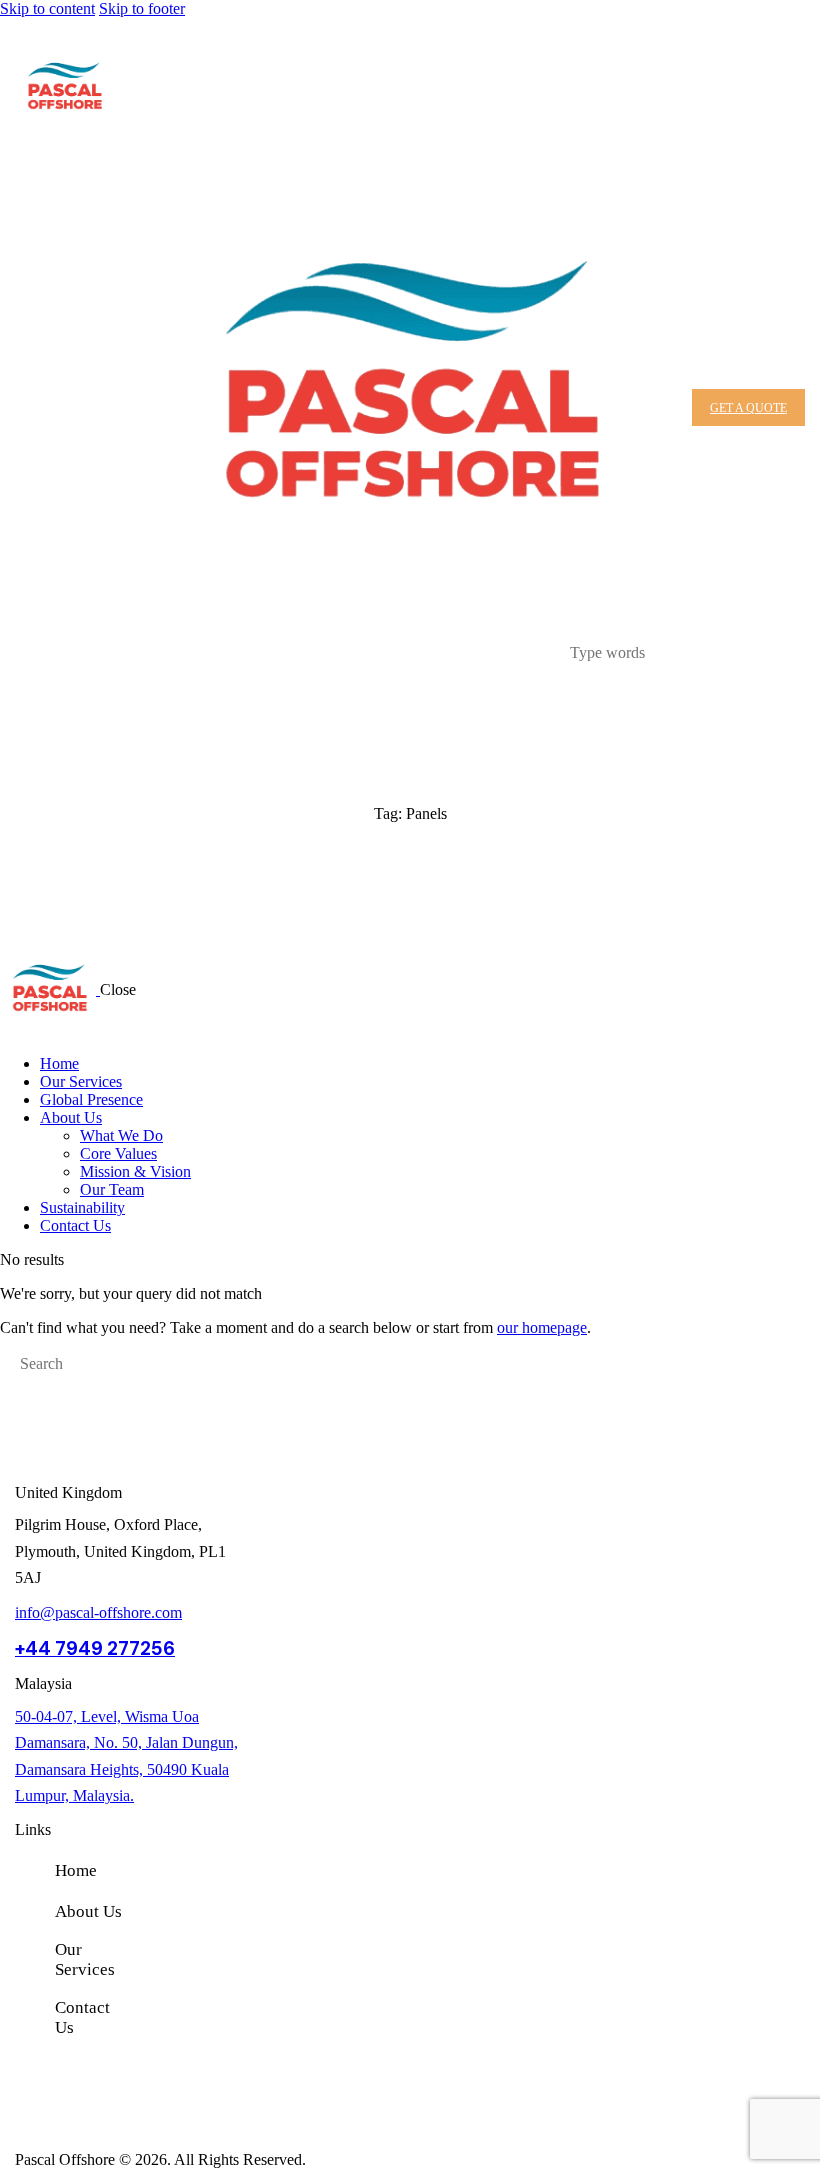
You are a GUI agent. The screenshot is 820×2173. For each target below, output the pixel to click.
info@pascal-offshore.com (98, 1612)
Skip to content (47, 8)
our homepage (542, 1327)
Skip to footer (142, 8)
